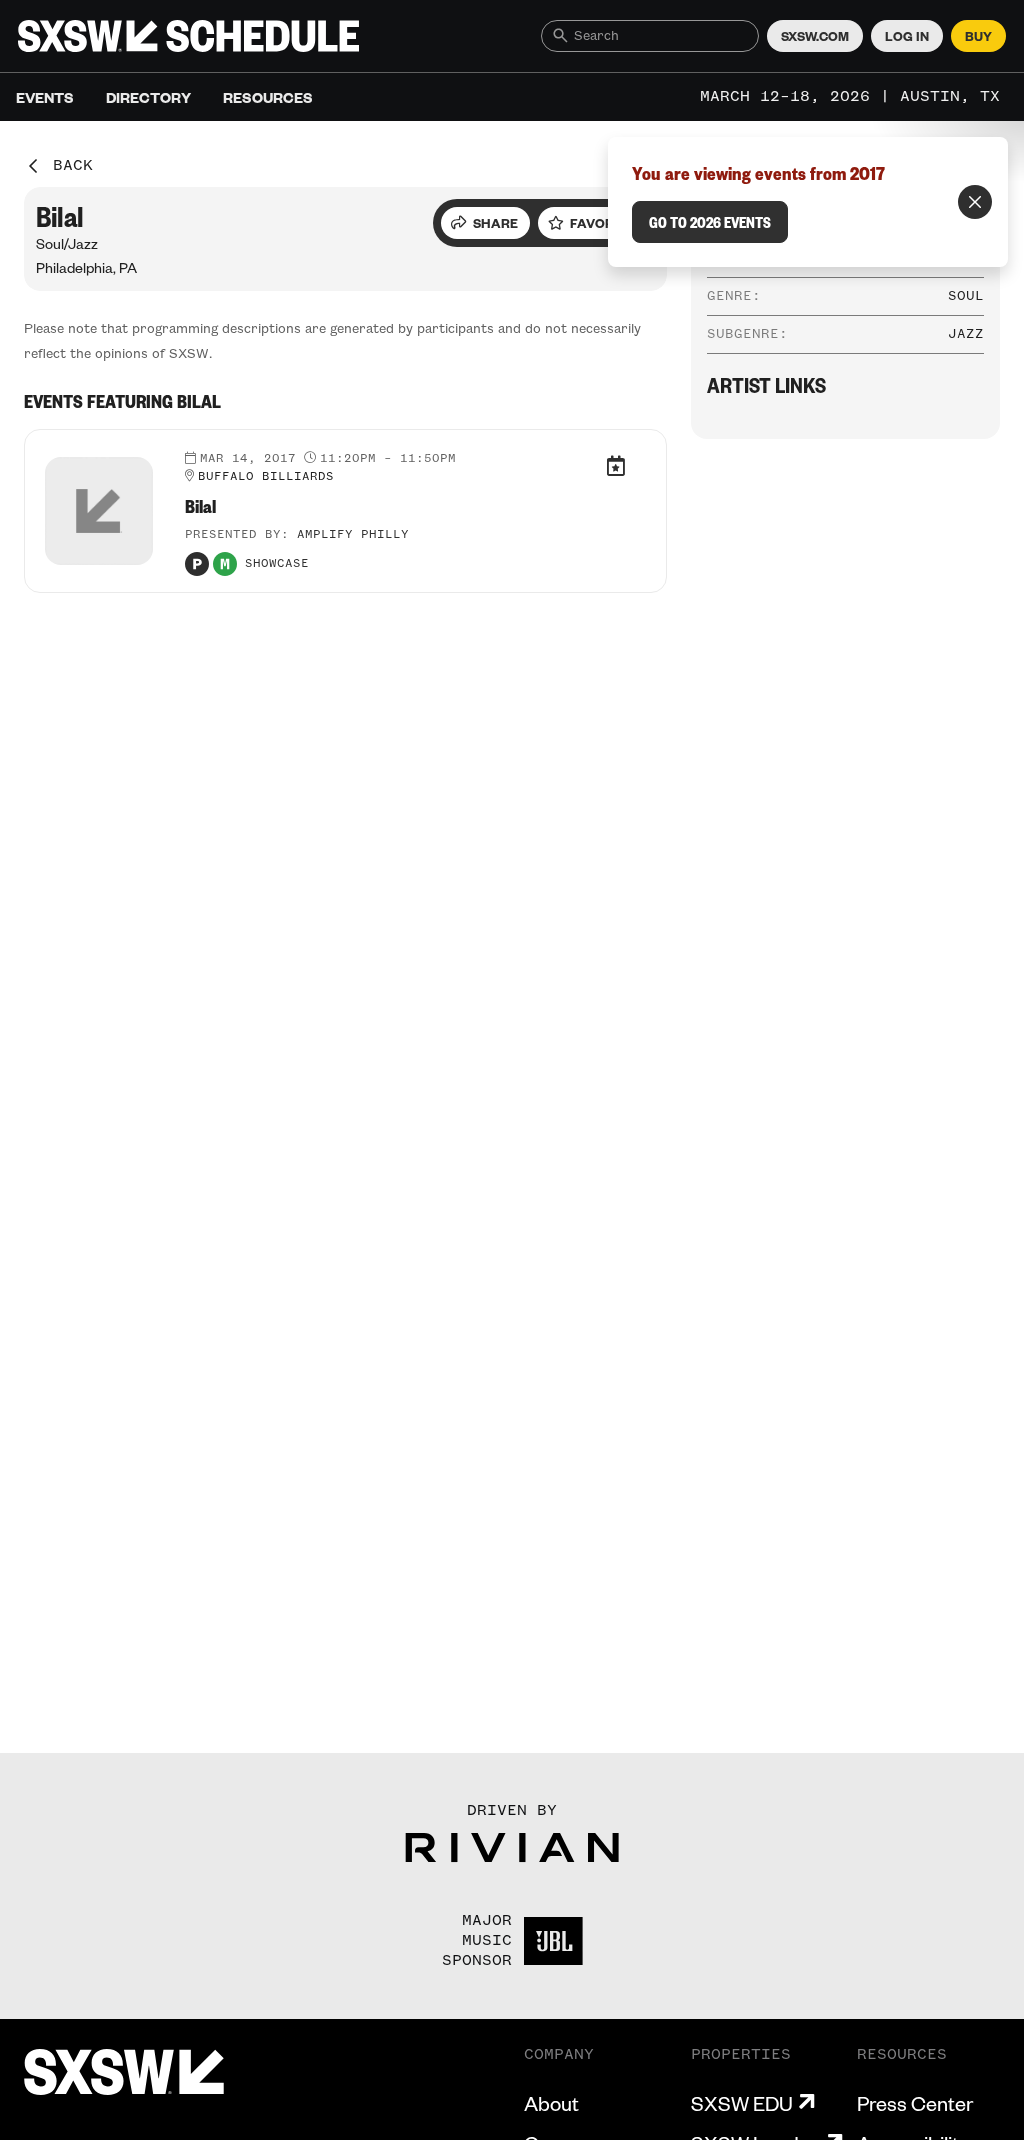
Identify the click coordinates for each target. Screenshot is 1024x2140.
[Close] (975, 202)
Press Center (915, 2103)
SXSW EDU (742, 2103)
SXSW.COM (815, 36)
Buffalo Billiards (266, 477)
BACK (73, 166)
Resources (268, 97)
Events (45, 97)
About (551, 2103)
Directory (148, 97)
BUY (978, 36)
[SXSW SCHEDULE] (188, 36)
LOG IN (907, 36)
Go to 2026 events (710, 222)
